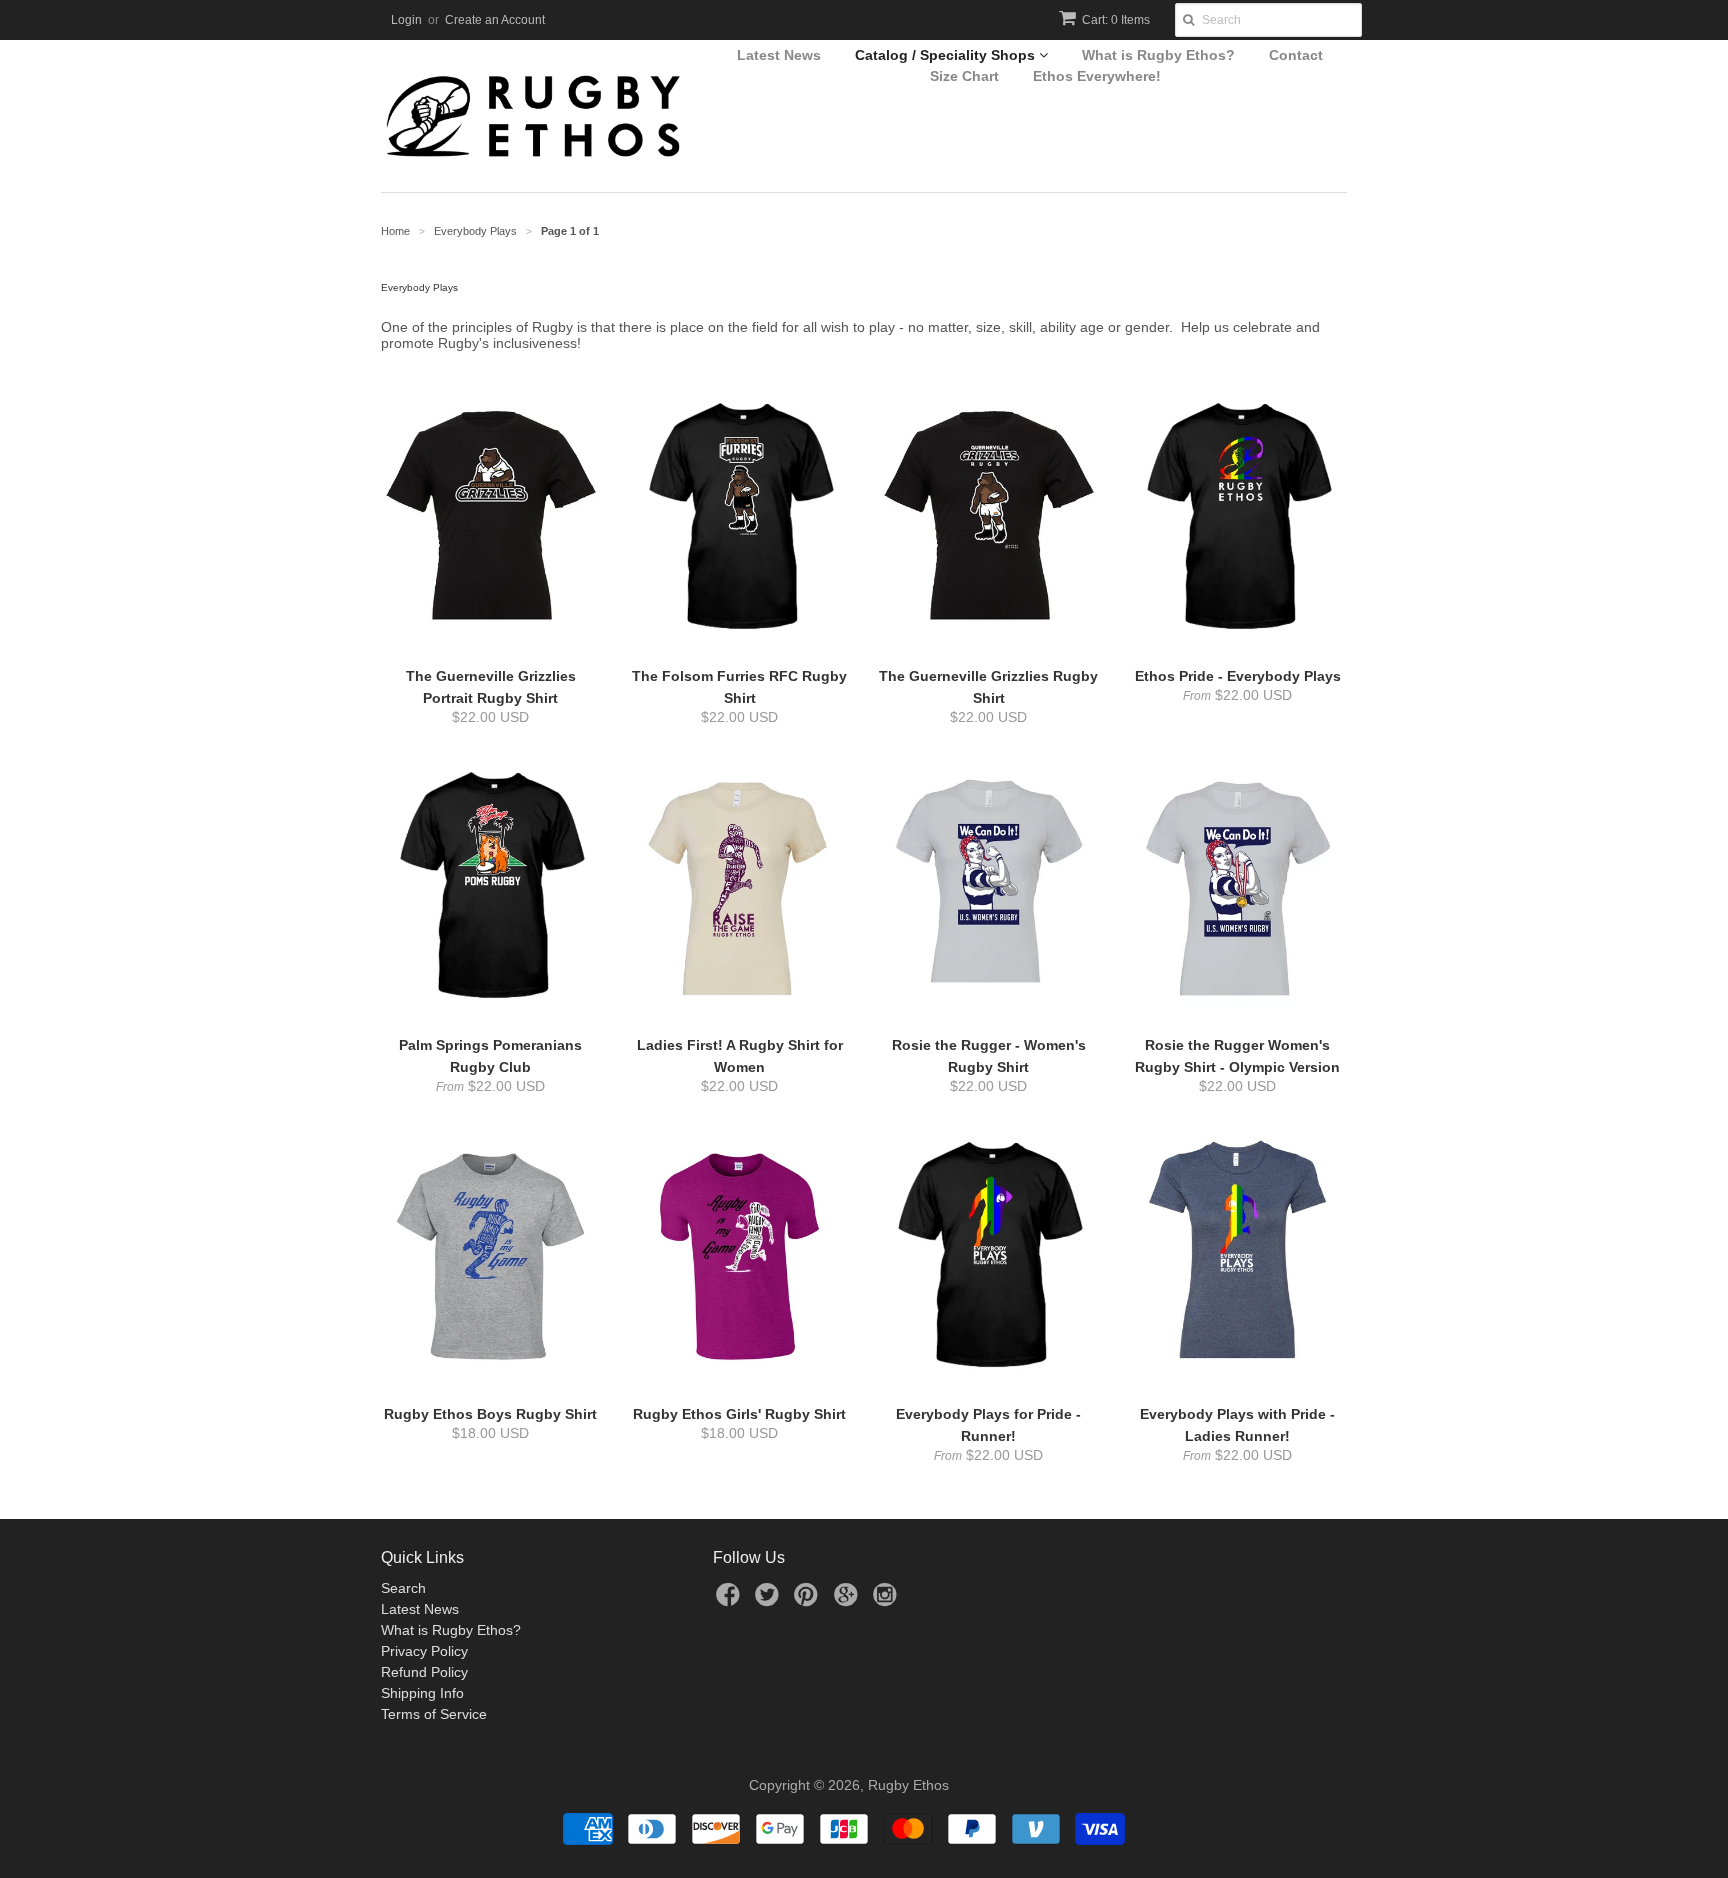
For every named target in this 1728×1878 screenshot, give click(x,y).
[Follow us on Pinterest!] (809, 1600)
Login (406, 20)
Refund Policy (424, 1672)
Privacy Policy (424, 1651)
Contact (1296, 55)
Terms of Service (434, 1714)
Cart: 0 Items (1116, 20)
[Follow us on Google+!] (849, 1600)
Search (403, 1588)
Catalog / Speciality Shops (947, 55)
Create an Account (495, 20)
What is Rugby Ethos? (1158, 55)
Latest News (779, 55)
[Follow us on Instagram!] (888, 1600)
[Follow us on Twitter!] (770, 1600)
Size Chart (964, 76)
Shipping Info (422, 1693)
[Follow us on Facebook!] (731, 1600)
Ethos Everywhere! (1097, 76)
